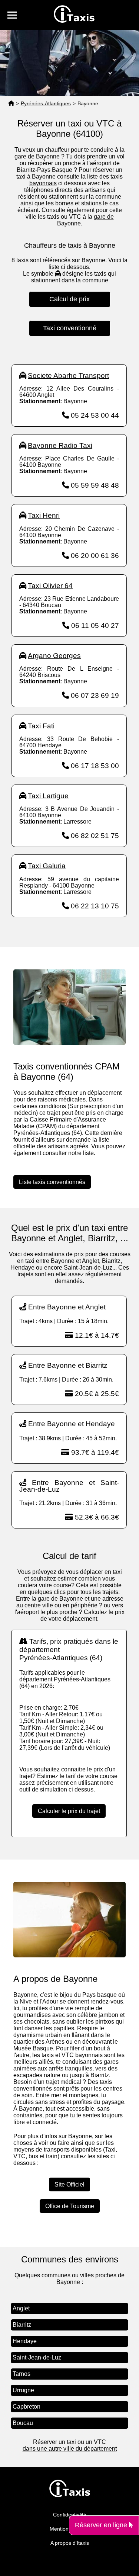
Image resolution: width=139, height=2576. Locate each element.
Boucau (23, 2423)
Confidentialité (70, 2515)
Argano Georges (54, 656)
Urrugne (23, 2390)
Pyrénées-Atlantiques (46, 103)
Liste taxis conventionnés (52, 1182)
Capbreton (27, 2407)
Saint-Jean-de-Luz (37, 2357)
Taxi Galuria (47, 866)
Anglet (21, 2308)
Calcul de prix (69, 299)
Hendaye (25, 2341)
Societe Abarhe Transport (68, 376)
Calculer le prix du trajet (69, 1811)
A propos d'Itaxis (70, 2543)
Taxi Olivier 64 (50, 586)
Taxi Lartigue (48, 796)
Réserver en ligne (102, 2525)
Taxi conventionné (70, 328)
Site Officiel (69, 2184)
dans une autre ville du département (70, 2449)
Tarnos (21, 2374)
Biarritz (22, 2325)
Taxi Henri (44, 515)
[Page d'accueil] (11, 104)
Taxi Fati (41, 726)
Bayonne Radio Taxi (60, 445)
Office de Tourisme (70, 2206)
